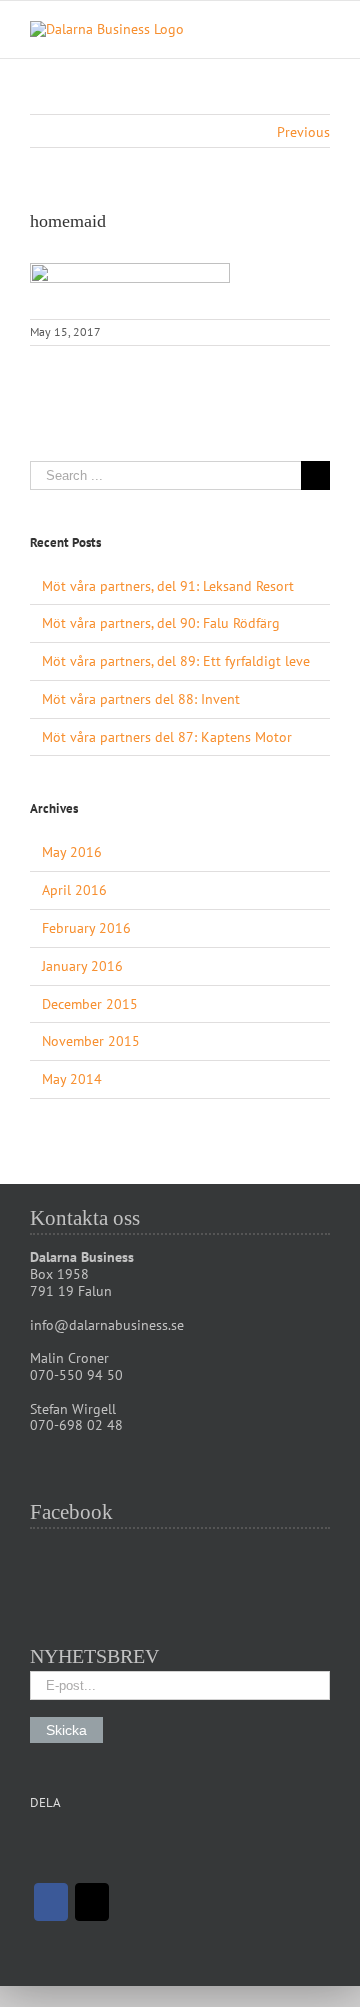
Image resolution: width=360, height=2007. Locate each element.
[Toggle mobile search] (286, 31)
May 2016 (72, 852)
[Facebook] (51, 1902)
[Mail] (92, 1902)
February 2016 (86, 928)
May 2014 (72, 1079)
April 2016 (74, 890)
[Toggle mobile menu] (322, 31)
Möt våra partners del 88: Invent (141, 699)
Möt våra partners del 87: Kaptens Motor (167, 737)
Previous (303, 132)
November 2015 (91, 1041)
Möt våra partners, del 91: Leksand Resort (168, 586)
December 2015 (90, 1004)
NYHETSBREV (94, 1656)
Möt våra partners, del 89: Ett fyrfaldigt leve (176, 661)
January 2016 (82, 966)
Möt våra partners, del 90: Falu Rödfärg (161, 623)
